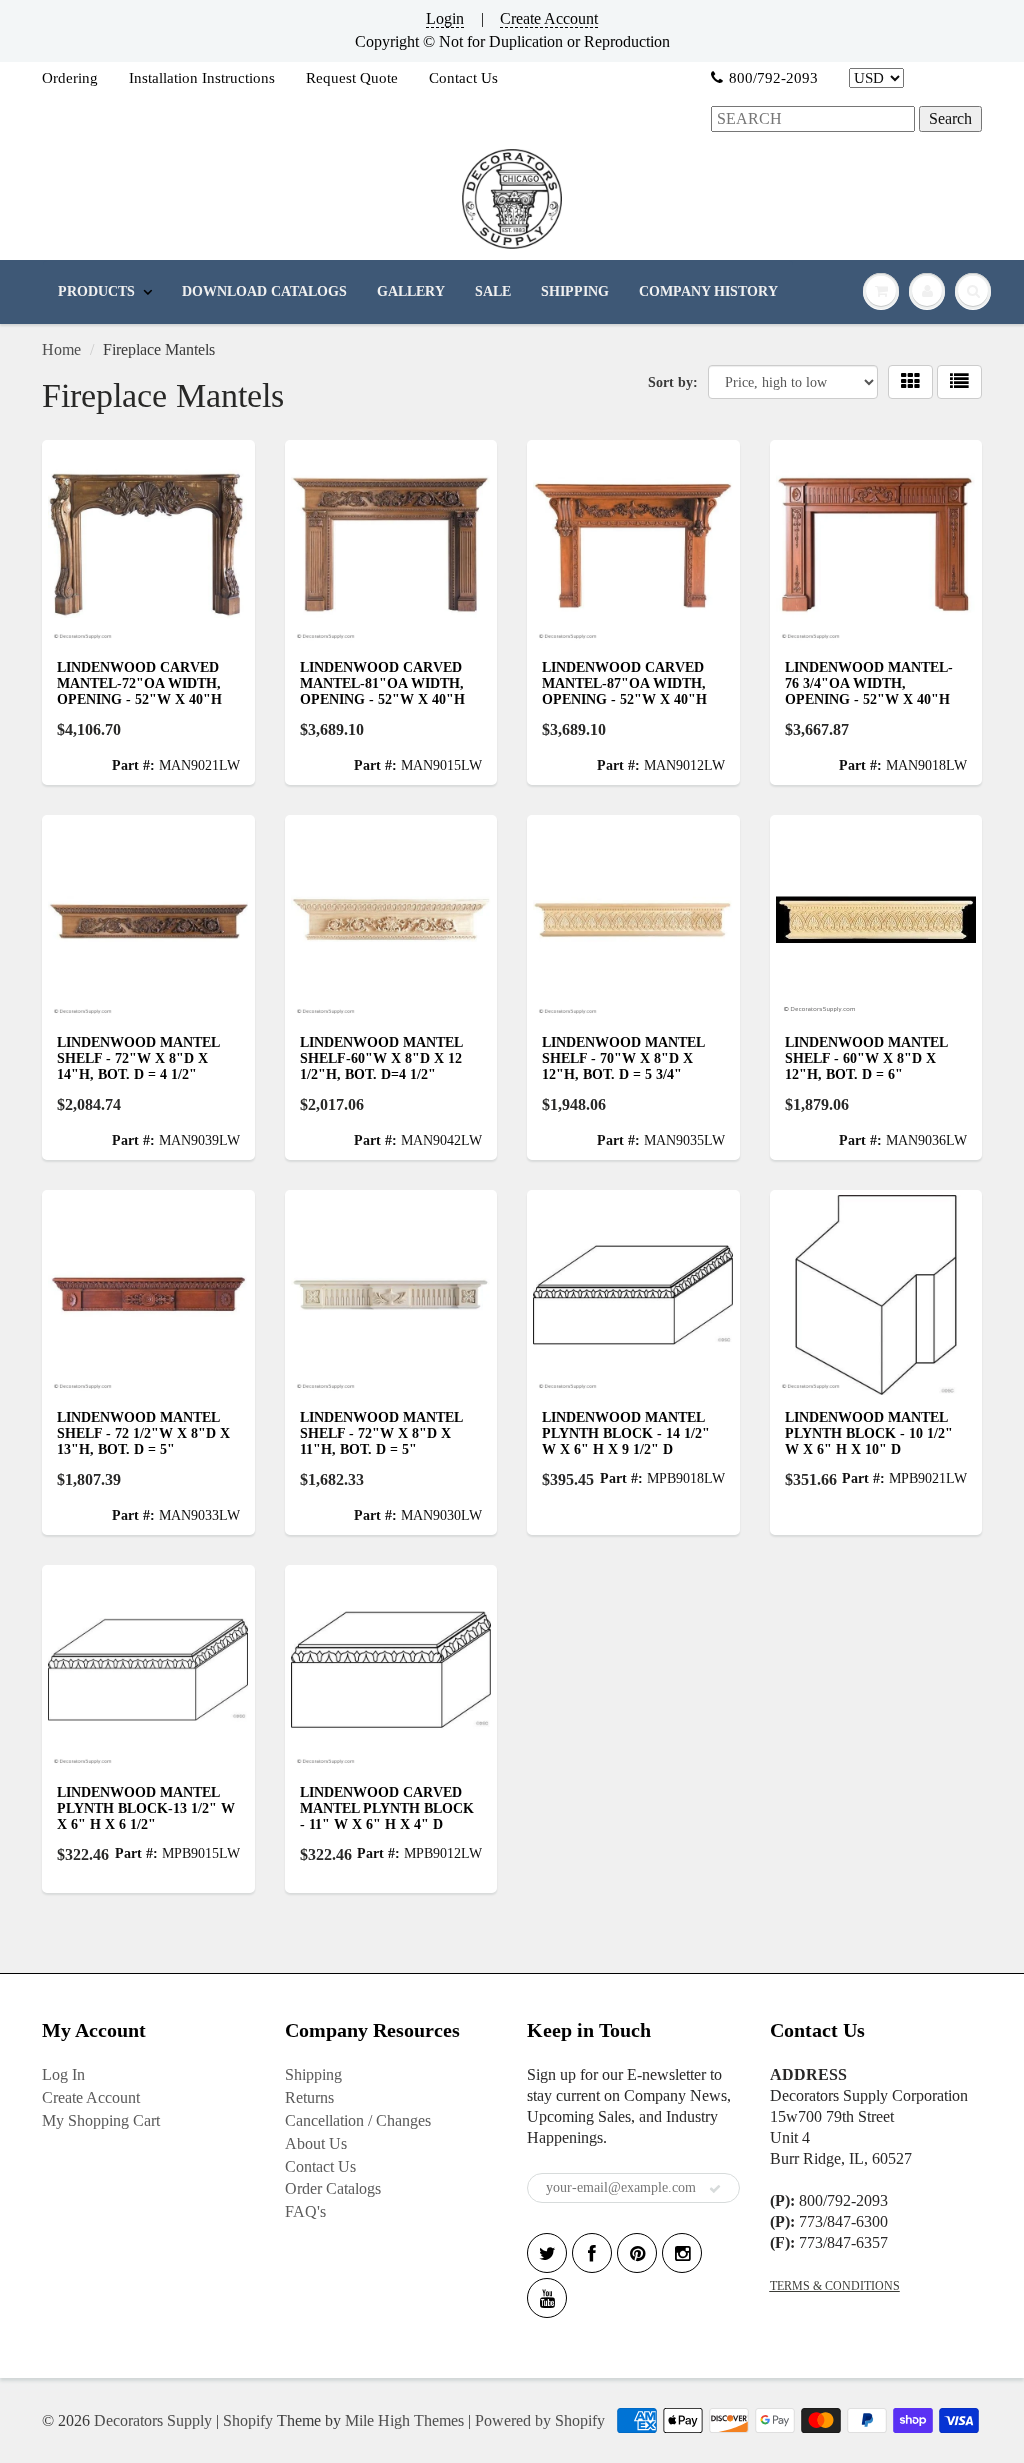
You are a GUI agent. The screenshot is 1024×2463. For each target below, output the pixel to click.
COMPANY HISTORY (708, 291)
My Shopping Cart (101, 2120)
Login (445, 18)
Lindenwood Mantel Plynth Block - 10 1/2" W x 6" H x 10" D (869, 1433)
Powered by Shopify (540, 2420)
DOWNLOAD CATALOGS (264, 291)
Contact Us (463, 78)
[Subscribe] (715, 2189)
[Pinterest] (637, 2253)
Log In (63, 2074)
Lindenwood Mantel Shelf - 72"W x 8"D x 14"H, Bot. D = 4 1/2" (138, 1058)
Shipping (313, 2074)
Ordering (70, 78)
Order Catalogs (333, 2188)
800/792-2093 (773, 78)
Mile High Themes (404, 2420)
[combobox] (813, 119)
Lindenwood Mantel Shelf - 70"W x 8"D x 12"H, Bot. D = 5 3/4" (623, 1058)
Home (61, 349)
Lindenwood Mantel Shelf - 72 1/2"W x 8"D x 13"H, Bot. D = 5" (143, 1433)
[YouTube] (547, 2298)
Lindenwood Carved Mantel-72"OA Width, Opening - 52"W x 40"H (139, 683)
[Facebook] (592, 2253)
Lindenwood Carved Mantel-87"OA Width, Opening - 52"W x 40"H (624, 683)
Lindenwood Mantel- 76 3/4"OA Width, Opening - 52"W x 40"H (869, 683)
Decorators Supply (153, 2420)
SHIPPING (575, 291)
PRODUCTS (96, 291)
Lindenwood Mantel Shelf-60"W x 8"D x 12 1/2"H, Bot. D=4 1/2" (381, 1058)
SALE (493, 291)
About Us (316, 2143)
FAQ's (305, 2211)
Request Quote (352, 78)
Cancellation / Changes (358, 2120)
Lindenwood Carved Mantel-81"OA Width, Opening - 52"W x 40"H (382, 683)
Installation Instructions (202, 78)
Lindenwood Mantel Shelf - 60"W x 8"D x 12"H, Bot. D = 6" (866, 1058)
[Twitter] (547, 2253)
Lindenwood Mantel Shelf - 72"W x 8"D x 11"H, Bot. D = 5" (381, 1433)
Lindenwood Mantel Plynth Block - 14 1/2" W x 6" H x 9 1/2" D (626, 1433)
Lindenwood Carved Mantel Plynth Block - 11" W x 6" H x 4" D (387, 1808)
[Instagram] (682, 2253)
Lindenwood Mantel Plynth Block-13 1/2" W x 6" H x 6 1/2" (146, 1808)
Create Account (549, 18)
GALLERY (411, 291)
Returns (309, 2097)
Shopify (248, 2420)
